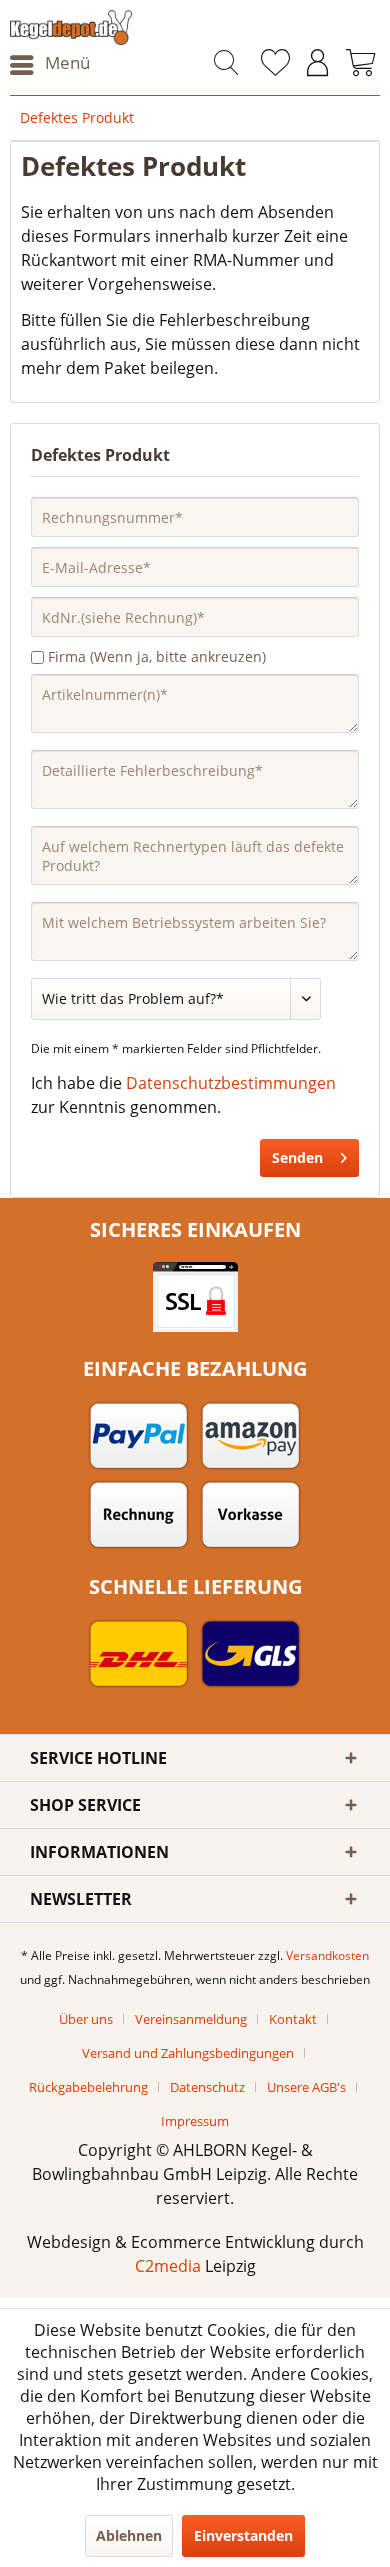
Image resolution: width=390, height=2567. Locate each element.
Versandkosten (327, 1955)
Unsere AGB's (306, 2087)
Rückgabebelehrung (88, 2087)
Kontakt (293, 2019)
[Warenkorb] (361, 65)
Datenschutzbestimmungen (231, 1083)
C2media (168, 2266)
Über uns (86, 2019)
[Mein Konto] (318, 65)
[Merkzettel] (275, 65)
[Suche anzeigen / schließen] (226, 65)
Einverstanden (243, 2535)
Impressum (195, 2121)
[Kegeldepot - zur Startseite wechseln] (102, 27)
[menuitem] (50, 65)
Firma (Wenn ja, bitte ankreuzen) (157, 656)
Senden (297, 1157)
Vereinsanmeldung (191, 2019)
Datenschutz (207, 2087)
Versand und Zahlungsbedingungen (188, 2053)
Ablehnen (129, 2535)
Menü (67, 62)
